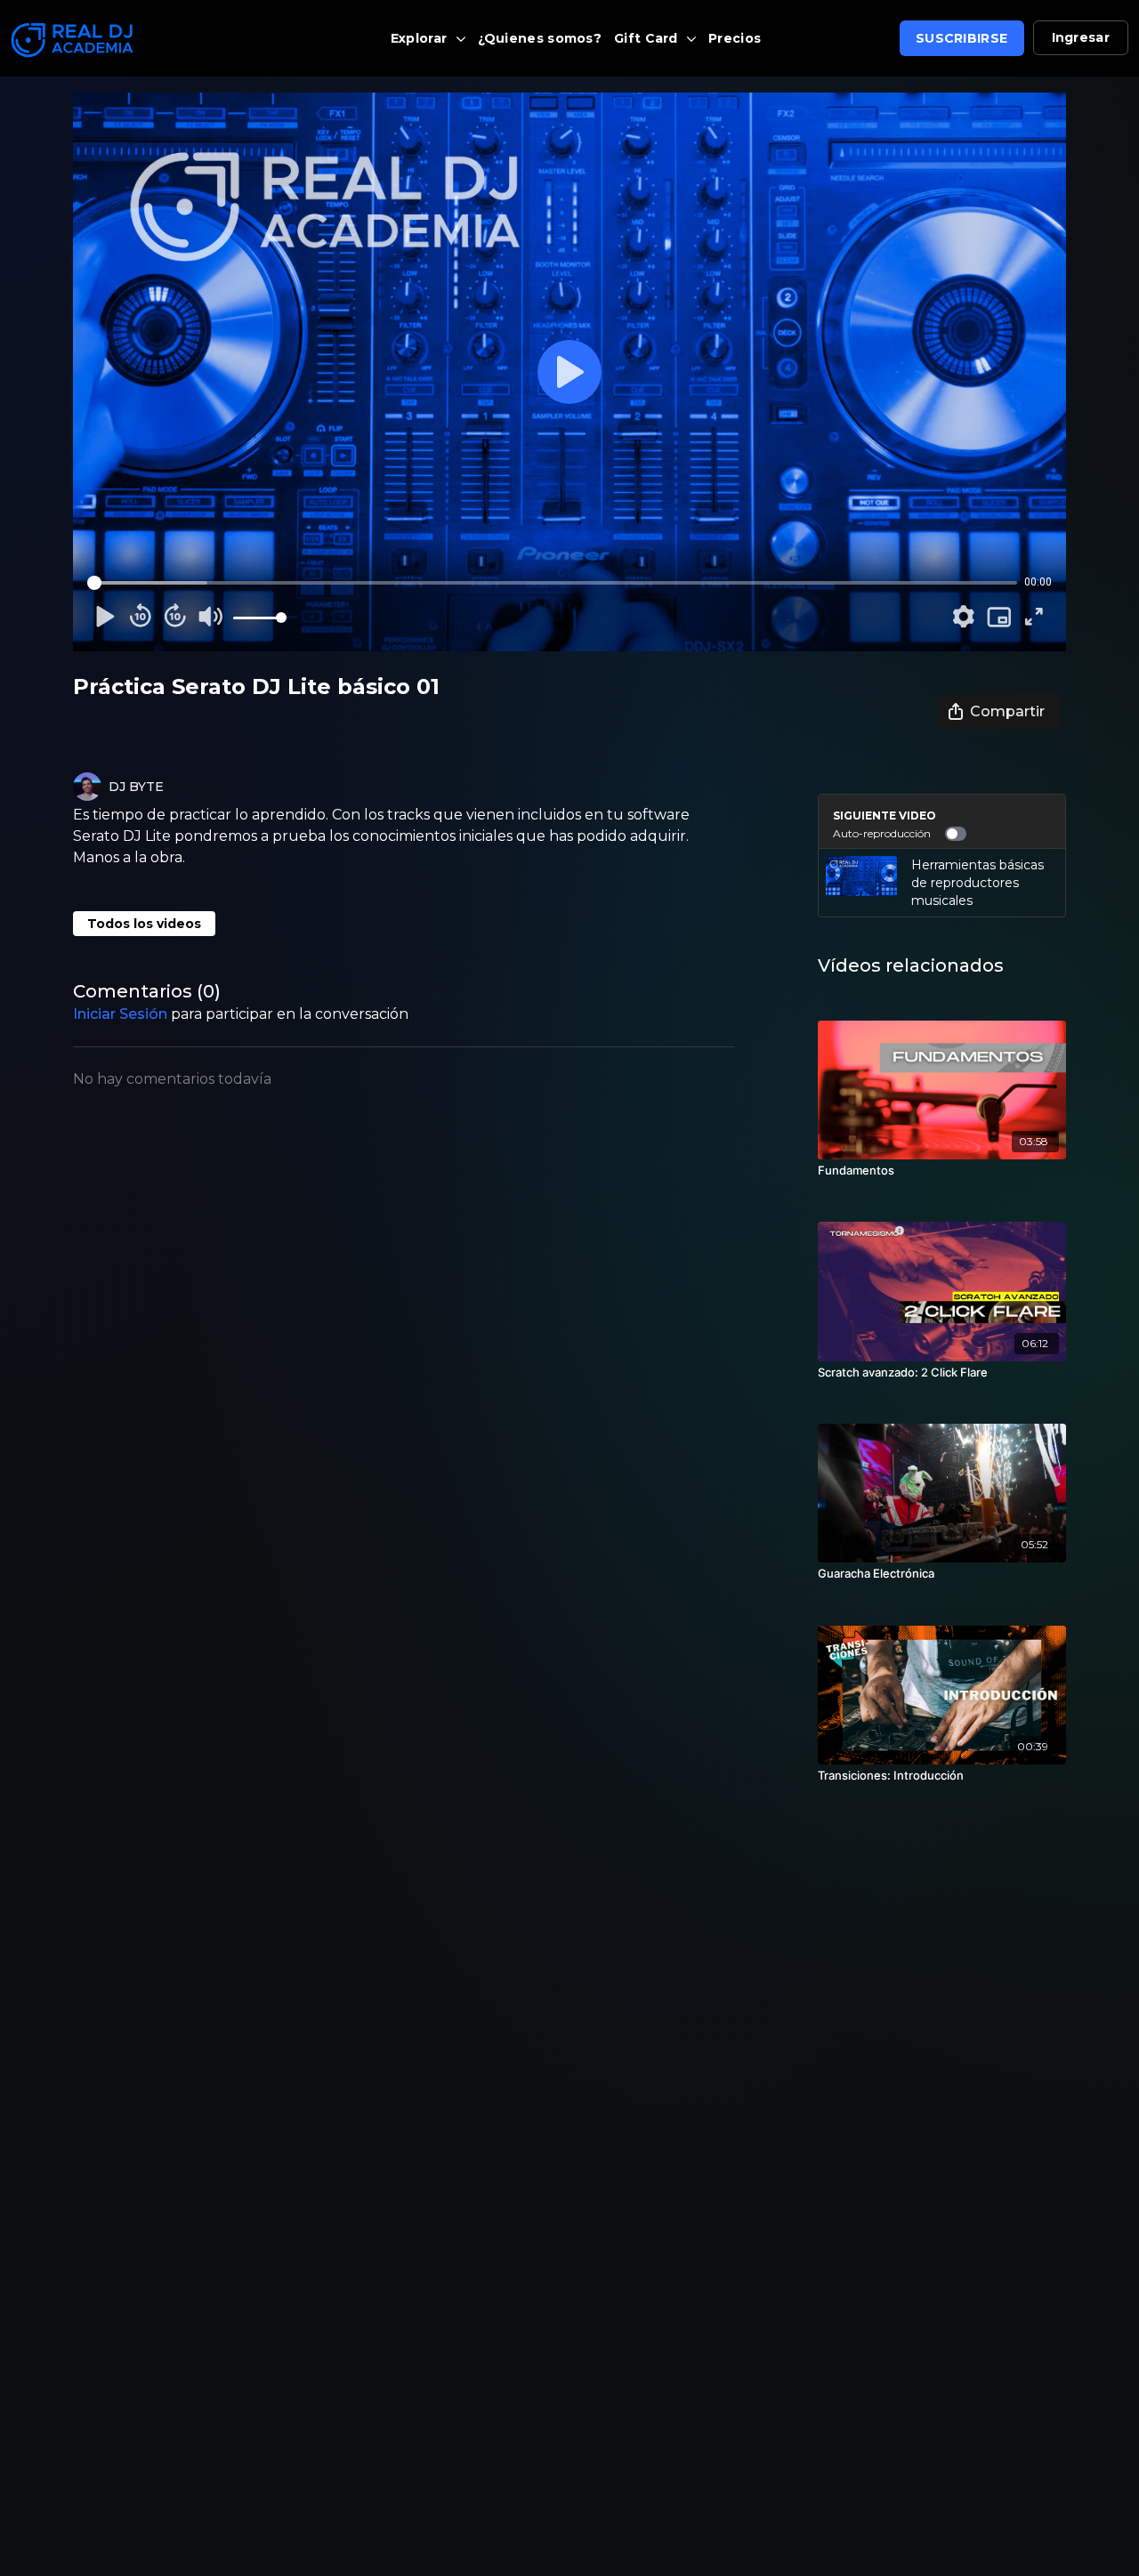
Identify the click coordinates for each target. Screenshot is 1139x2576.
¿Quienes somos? (540, 38)
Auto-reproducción (882, 833)
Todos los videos (144, 924)
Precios (735, 38)
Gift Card (648, 38)
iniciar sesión (120, 1014)
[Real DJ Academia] (142, 40)
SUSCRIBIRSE (961, 38)
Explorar (421, 38)
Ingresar (1081, 37)
